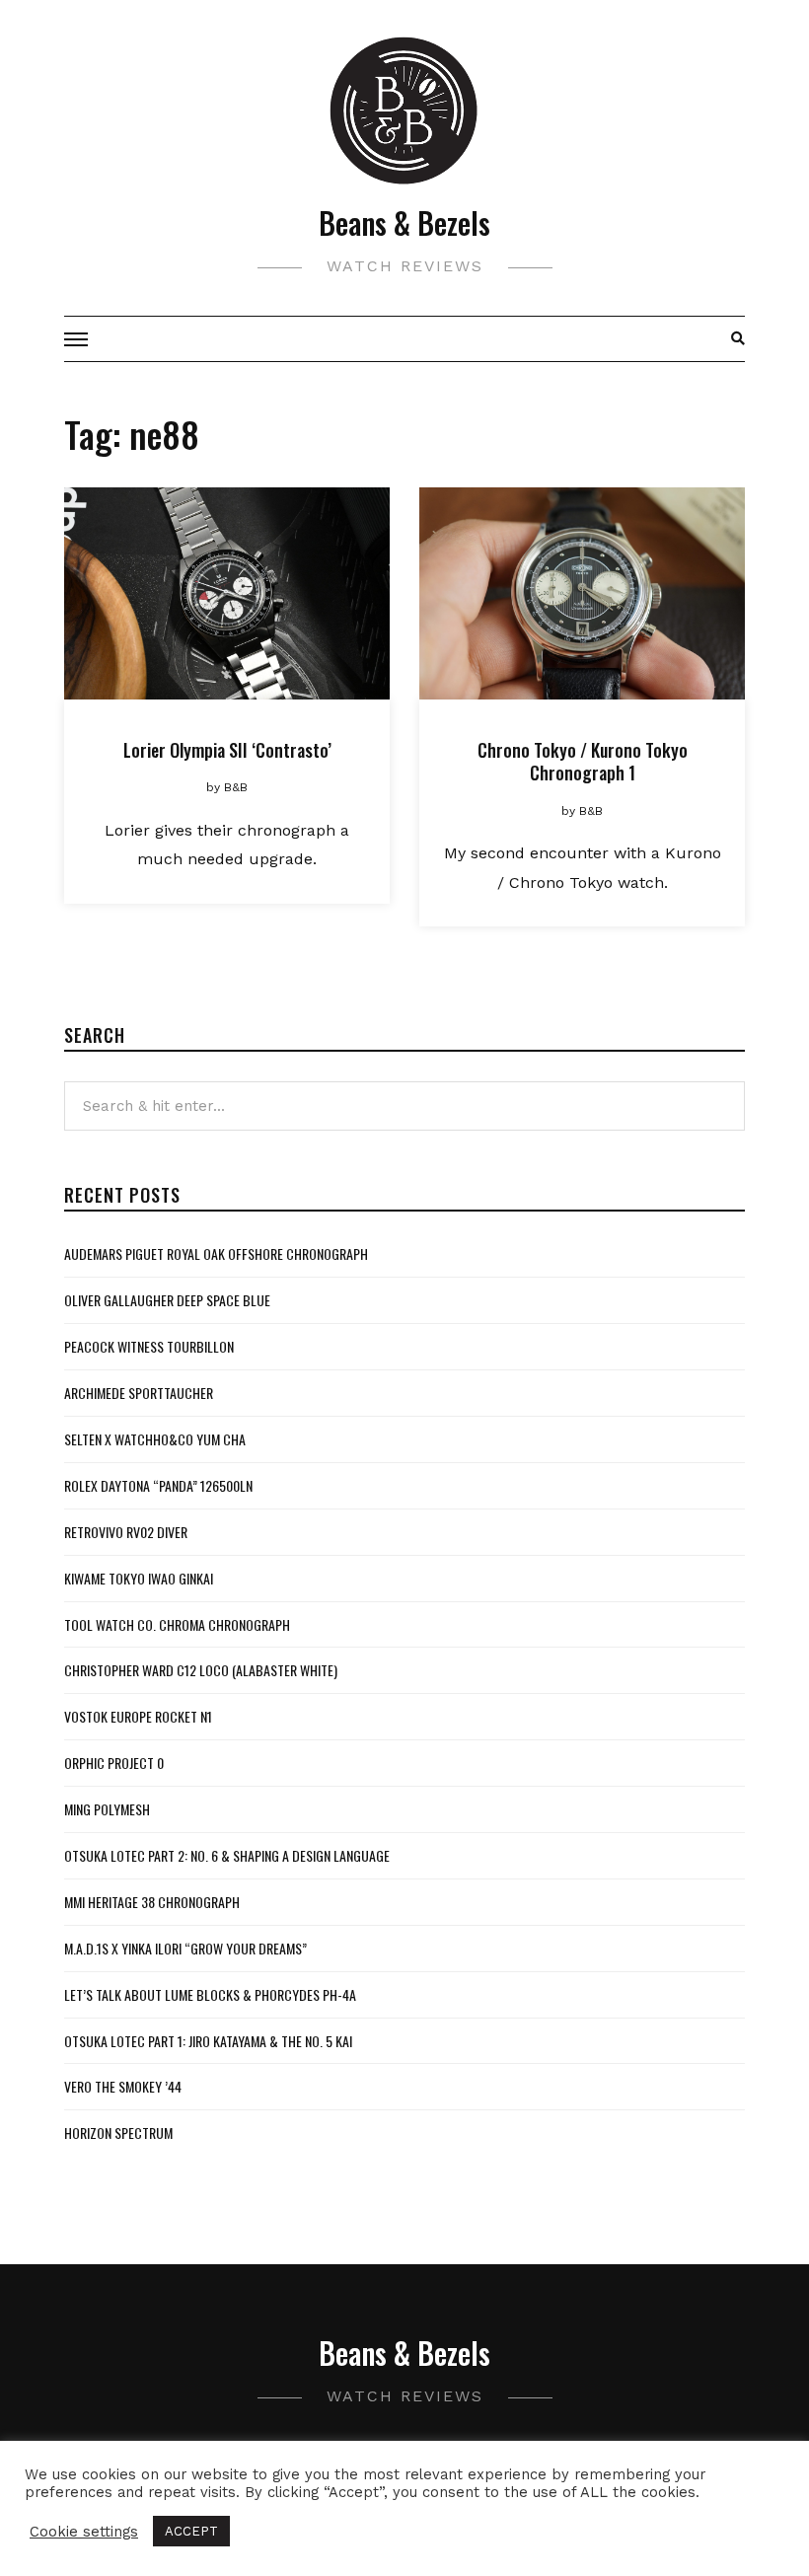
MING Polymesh (107, 1809)
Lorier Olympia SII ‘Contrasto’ (227, 750)
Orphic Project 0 (114, 1763)
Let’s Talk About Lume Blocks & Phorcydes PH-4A (210, 1994)
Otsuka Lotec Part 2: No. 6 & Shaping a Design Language (227, 1855)
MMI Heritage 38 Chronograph (152, 1902)
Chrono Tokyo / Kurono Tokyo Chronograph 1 (583, 761)
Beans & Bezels (404, 222)
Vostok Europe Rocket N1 (138, 1716)
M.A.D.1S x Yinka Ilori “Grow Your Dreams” (185, 1948)
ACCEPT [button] (191, 2531)
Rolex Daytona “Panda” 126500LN (158, 1485)
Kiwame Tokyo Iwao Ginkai (139, 1578)
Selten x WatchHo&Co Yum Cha (155, 1439)
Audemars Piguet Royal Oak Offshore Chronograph (216, 1253)
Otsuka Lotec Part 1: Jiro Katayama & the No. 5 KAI (208, 2041)
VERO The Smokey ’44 (123, 2086)
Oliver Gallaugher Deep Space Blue (167, 1300)
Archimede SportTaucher (139, 1393)
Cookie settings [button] (84, 2532)
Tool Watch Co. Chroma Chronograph (177, 1624)
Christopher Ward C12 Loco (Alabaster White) (201, 1670)
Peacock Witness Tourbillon (149, 1346)
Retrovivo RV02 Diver (126, 1532)
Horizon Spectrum (118, 2133)
